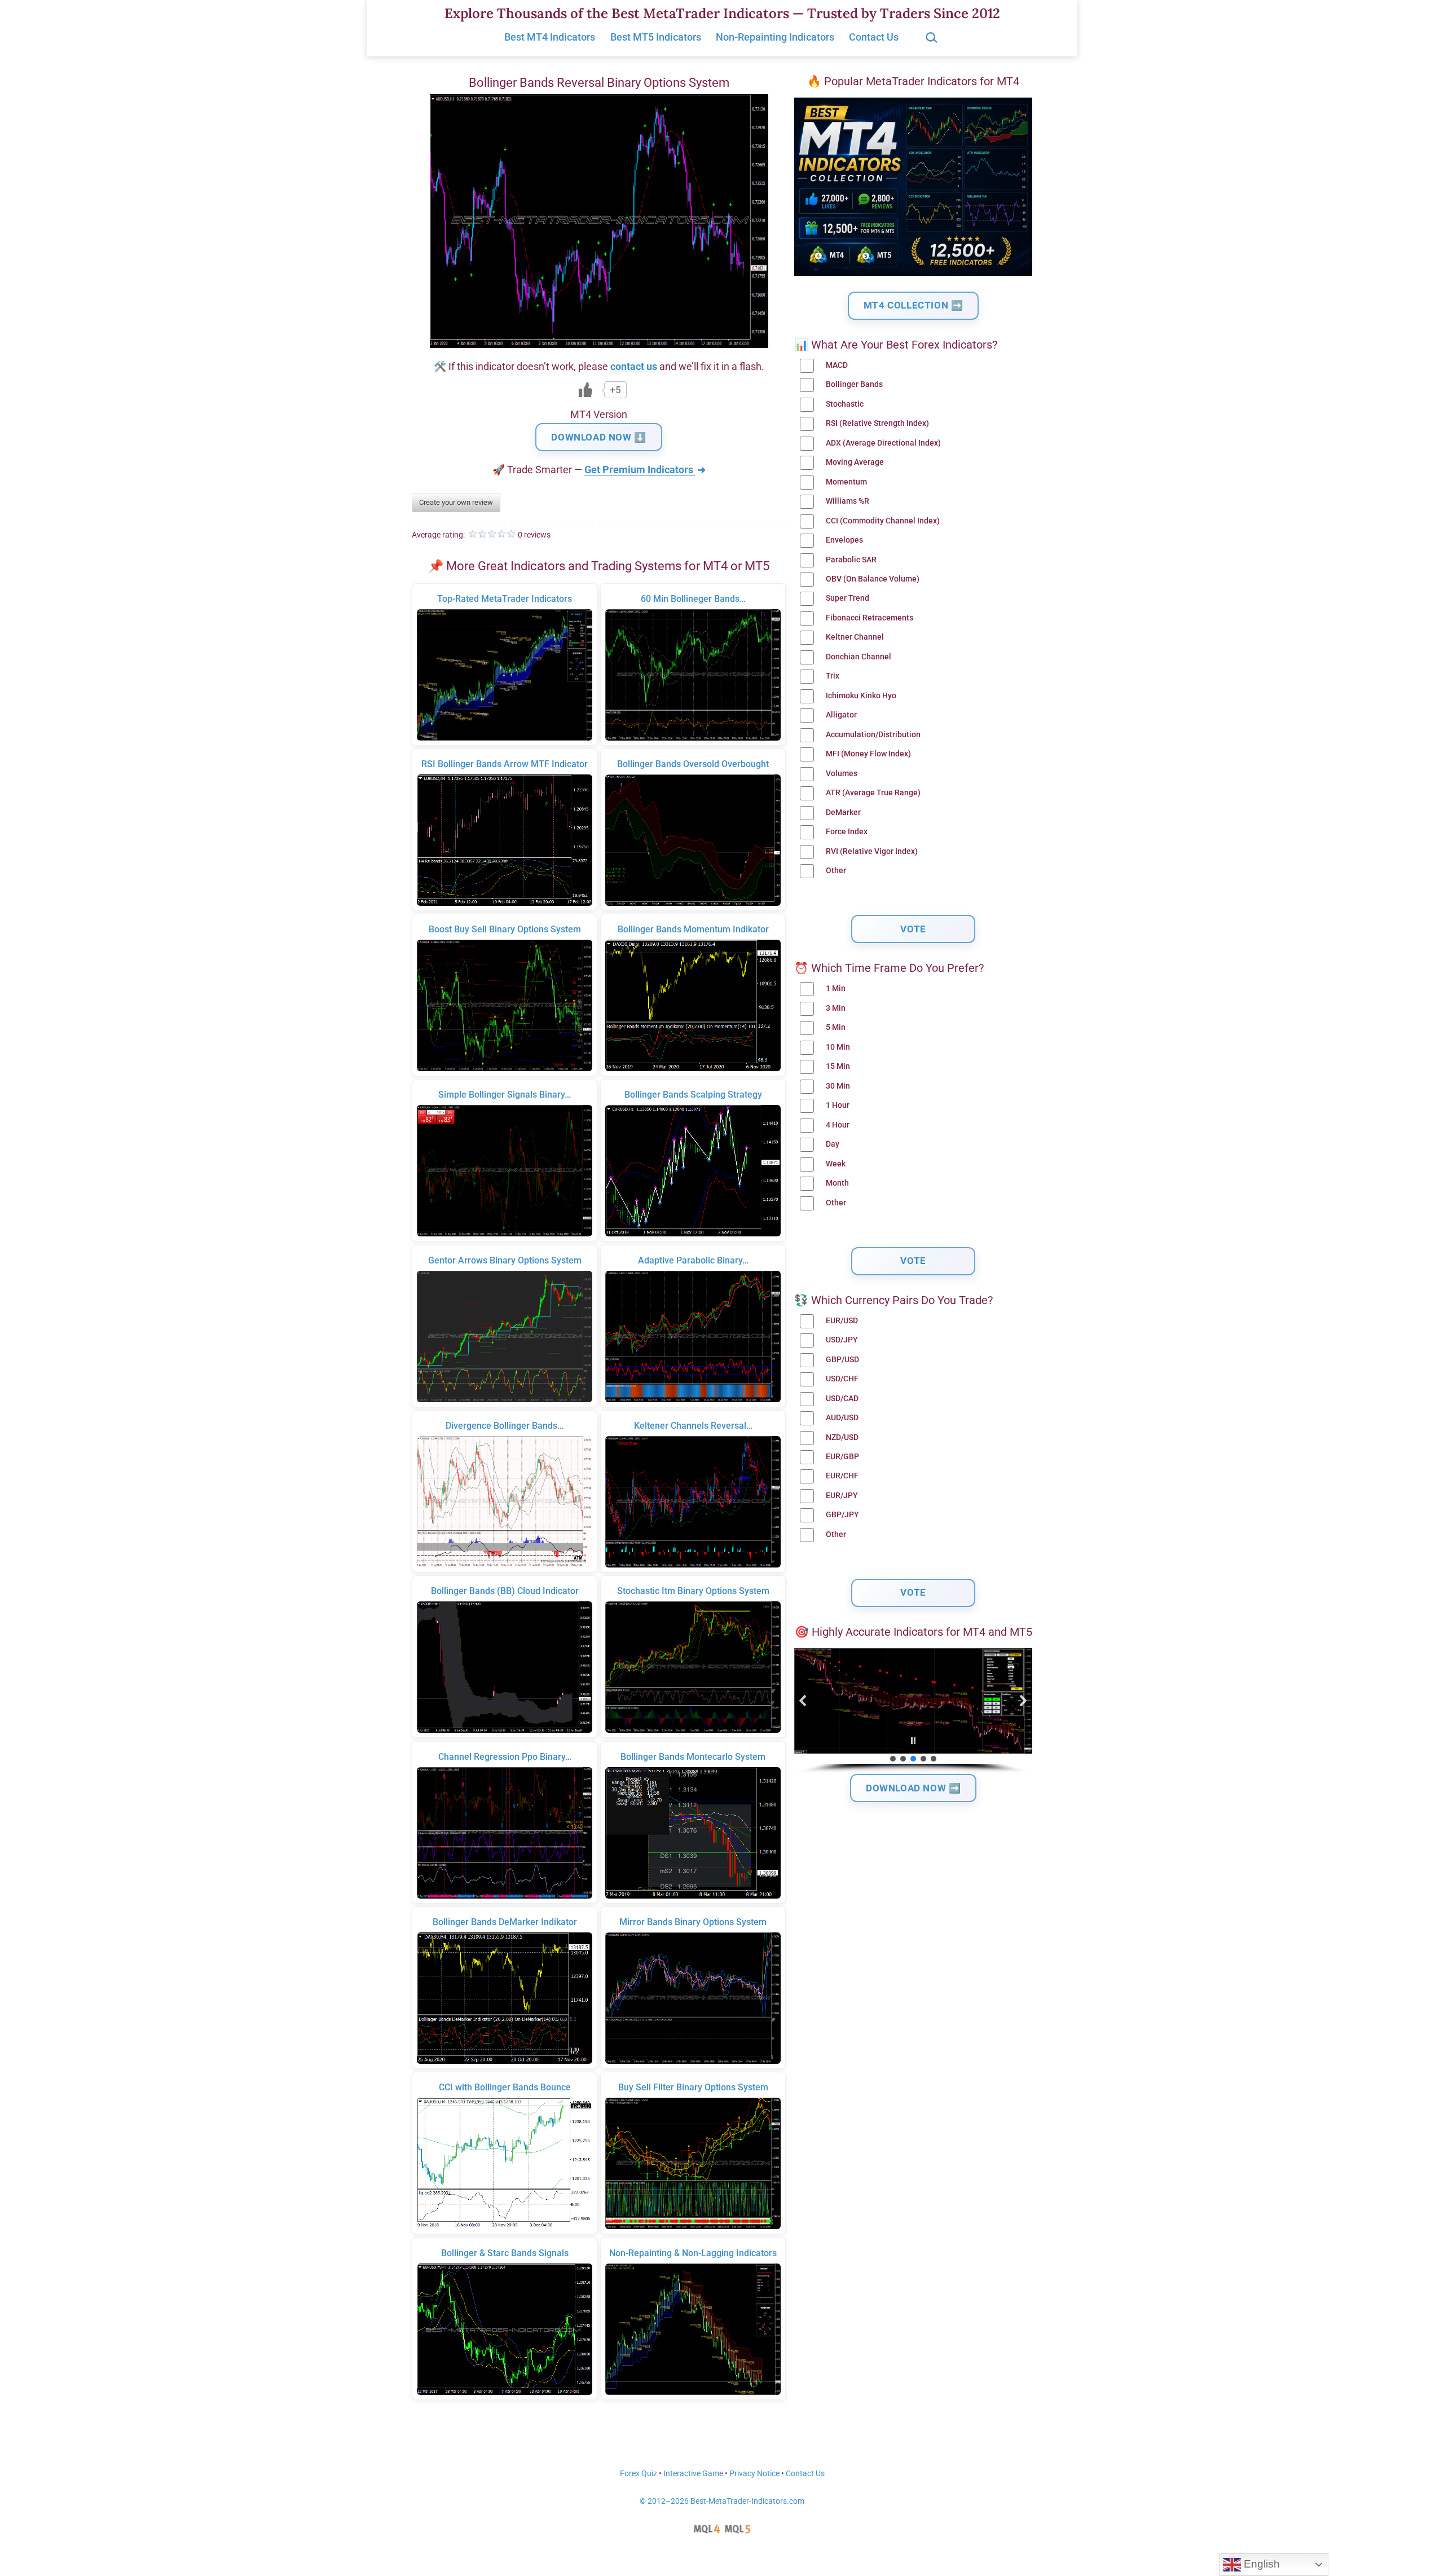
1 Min (836, 988)
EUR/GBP (842, 1457)
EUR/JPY (842, 1496)
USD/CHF (842, 1379)
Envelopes (844, 540)
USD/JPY (842, 1340)
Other (836, 871)
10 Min (838, 1047)
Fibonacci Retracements (870, 618)
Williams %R (848, 501)
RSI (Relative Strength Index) (877, 423)
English (1260, 2564)
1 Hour (838, 1105)
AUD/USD (842, 1418)
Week (836, 1164)
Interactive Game (693, 2474)
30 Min (838, 1086)
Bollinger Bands (854, 384)
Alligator (841, 715)
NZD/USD (842, 1437)
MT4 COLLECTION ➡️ (913, 305)
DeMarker (843, 813)
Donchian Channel (859, 657)
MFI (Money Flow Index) (868, 754)
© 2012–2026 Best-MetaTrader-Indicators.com (722, 2501)
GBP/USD (842, 1360)
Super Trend (848, 598)
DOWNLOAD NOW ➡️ (913, 1788)
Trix (833, 676)
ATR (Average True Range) (873, 793)
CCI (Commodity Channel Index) (883, 521)
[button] (803, 1701)
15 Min (838, 1066)
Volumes (842, 774)
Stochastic (845, 404)
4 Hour (838, 1125)
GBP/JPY (842, 1515)
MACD (837, 365)
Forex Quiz (639, 2474)
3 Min (836, 1008)
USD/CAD (842, 1399)
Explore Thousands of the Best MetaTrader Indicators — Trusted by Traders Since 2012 (722, 13)
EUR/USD (842, 1321)
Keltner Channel (855, 637)
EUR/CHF (842, 1476)
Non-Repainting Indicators (775, 37)
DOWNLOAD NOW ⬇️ (598, 437)
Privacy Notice (754, 2474)
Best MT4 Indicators (550, 37)
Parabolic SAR (851, 560)
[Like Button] (585, 390)
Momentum (846, 482)
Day (833, 1144)
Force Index (847, 832)
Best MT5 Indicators (656, 37)
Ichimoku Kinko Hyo (861, 696)
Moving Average (855, 462)
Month (837, 1183)
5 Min (836, 1027)
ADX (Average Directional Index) (883, 443)
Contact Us (874, 37)
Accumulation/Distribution (873, 735)
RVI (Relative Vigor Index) (872, 851)
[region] (913, 1711)
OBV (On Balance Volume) (873, 579)
